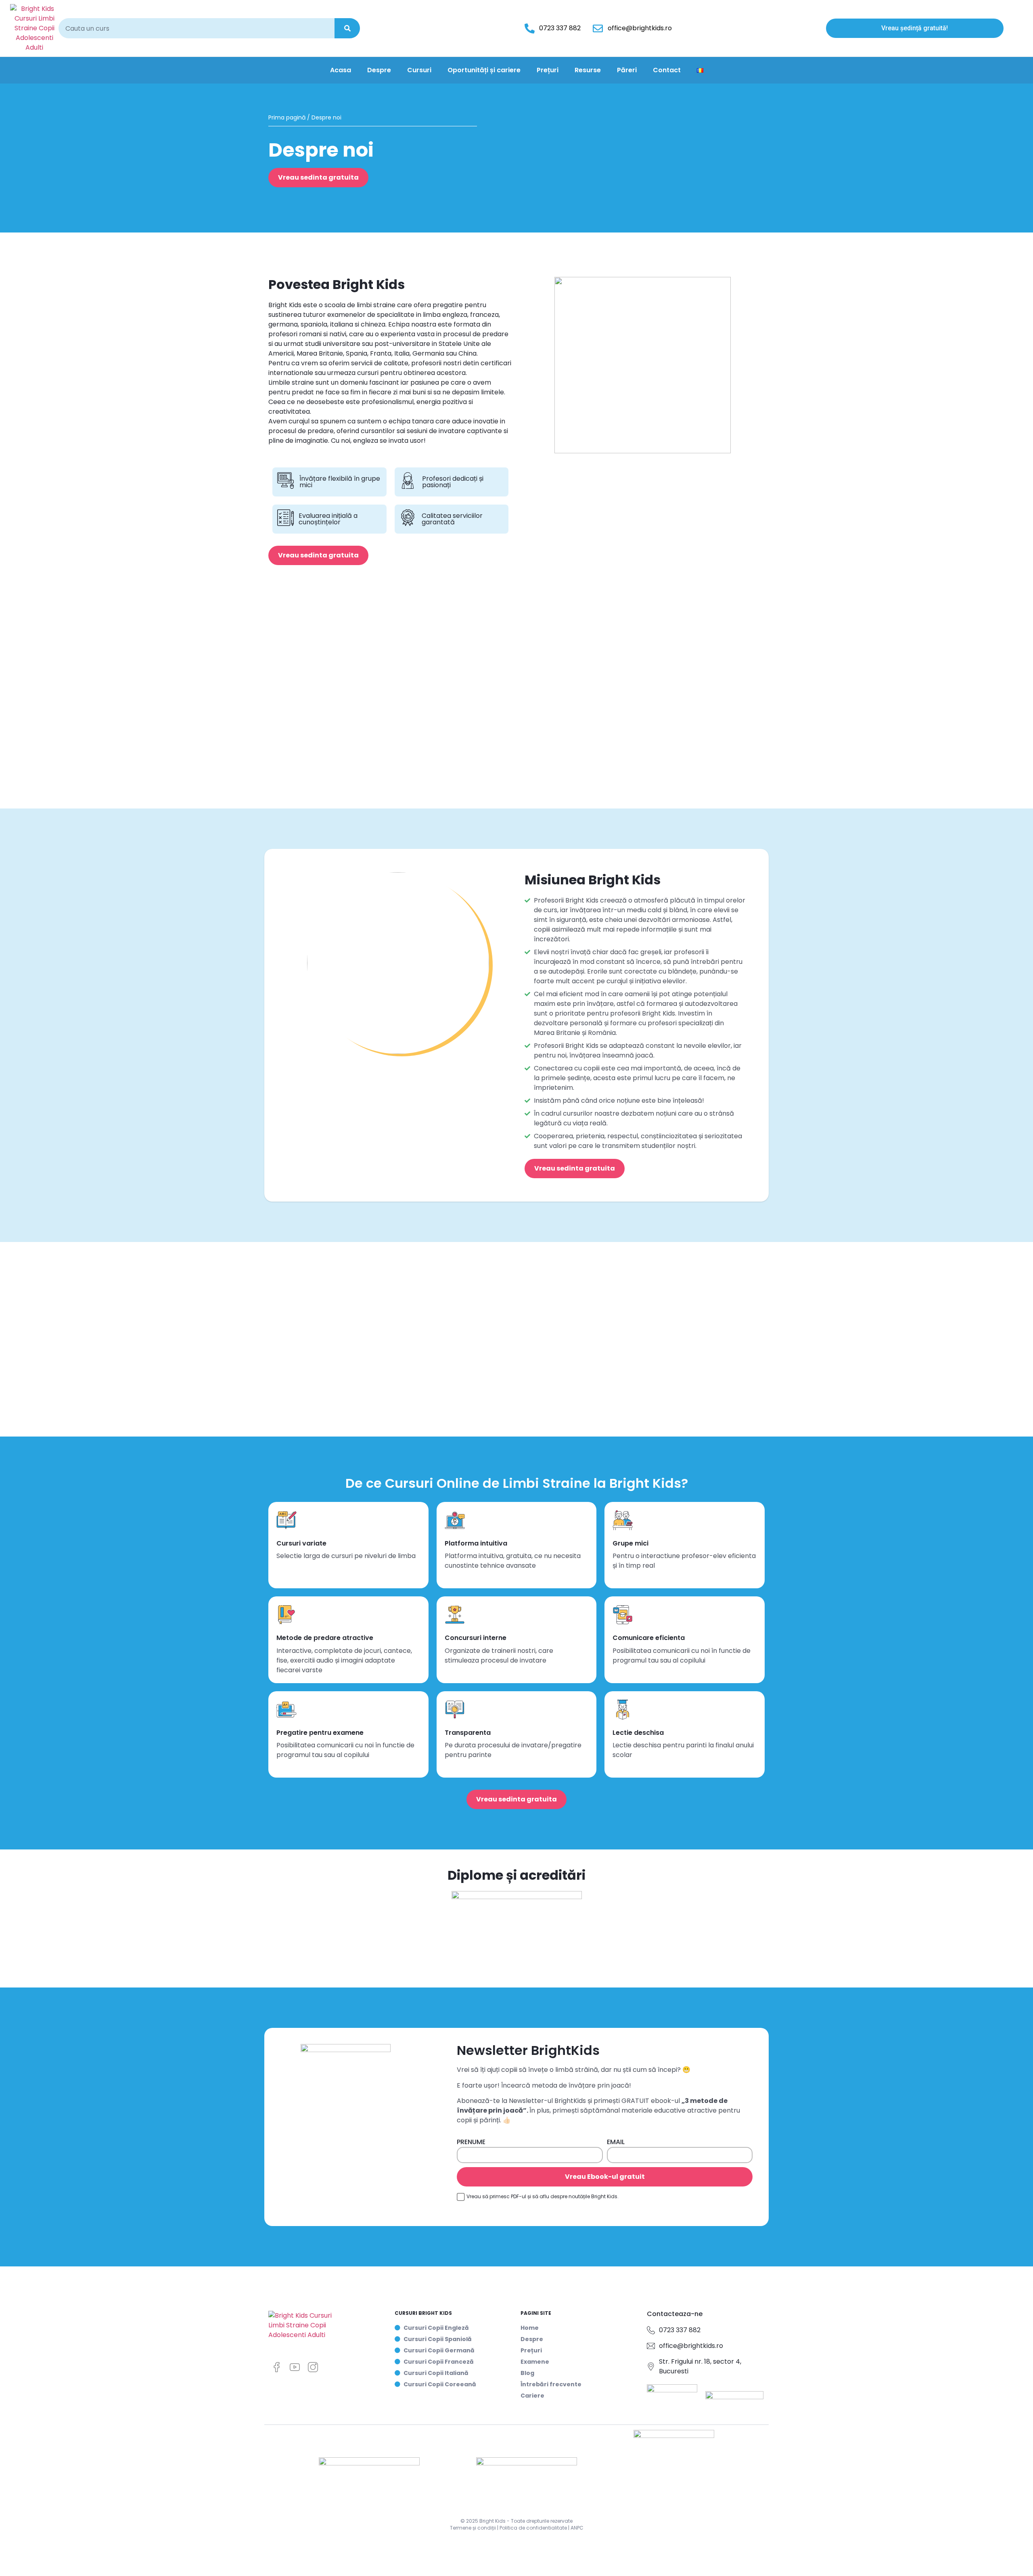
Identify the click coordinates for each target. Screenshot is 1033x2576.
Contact (667, 70)
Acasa (341, 70)
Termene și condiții (473, 2528)
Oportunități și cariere (484, 70)
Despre (379, 70)
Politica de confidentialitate (533, 2528)
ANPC (577, 2528)
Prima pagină (287, 117)
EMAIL (616, 2143)
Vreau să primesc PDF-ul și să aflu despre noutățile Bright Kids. (543, 2196)
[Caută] (347, 28)
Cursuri (419, 70)
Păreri (627, 70)
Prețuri (548, 70)
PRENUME (471, 2143)
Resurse (588, 70)
